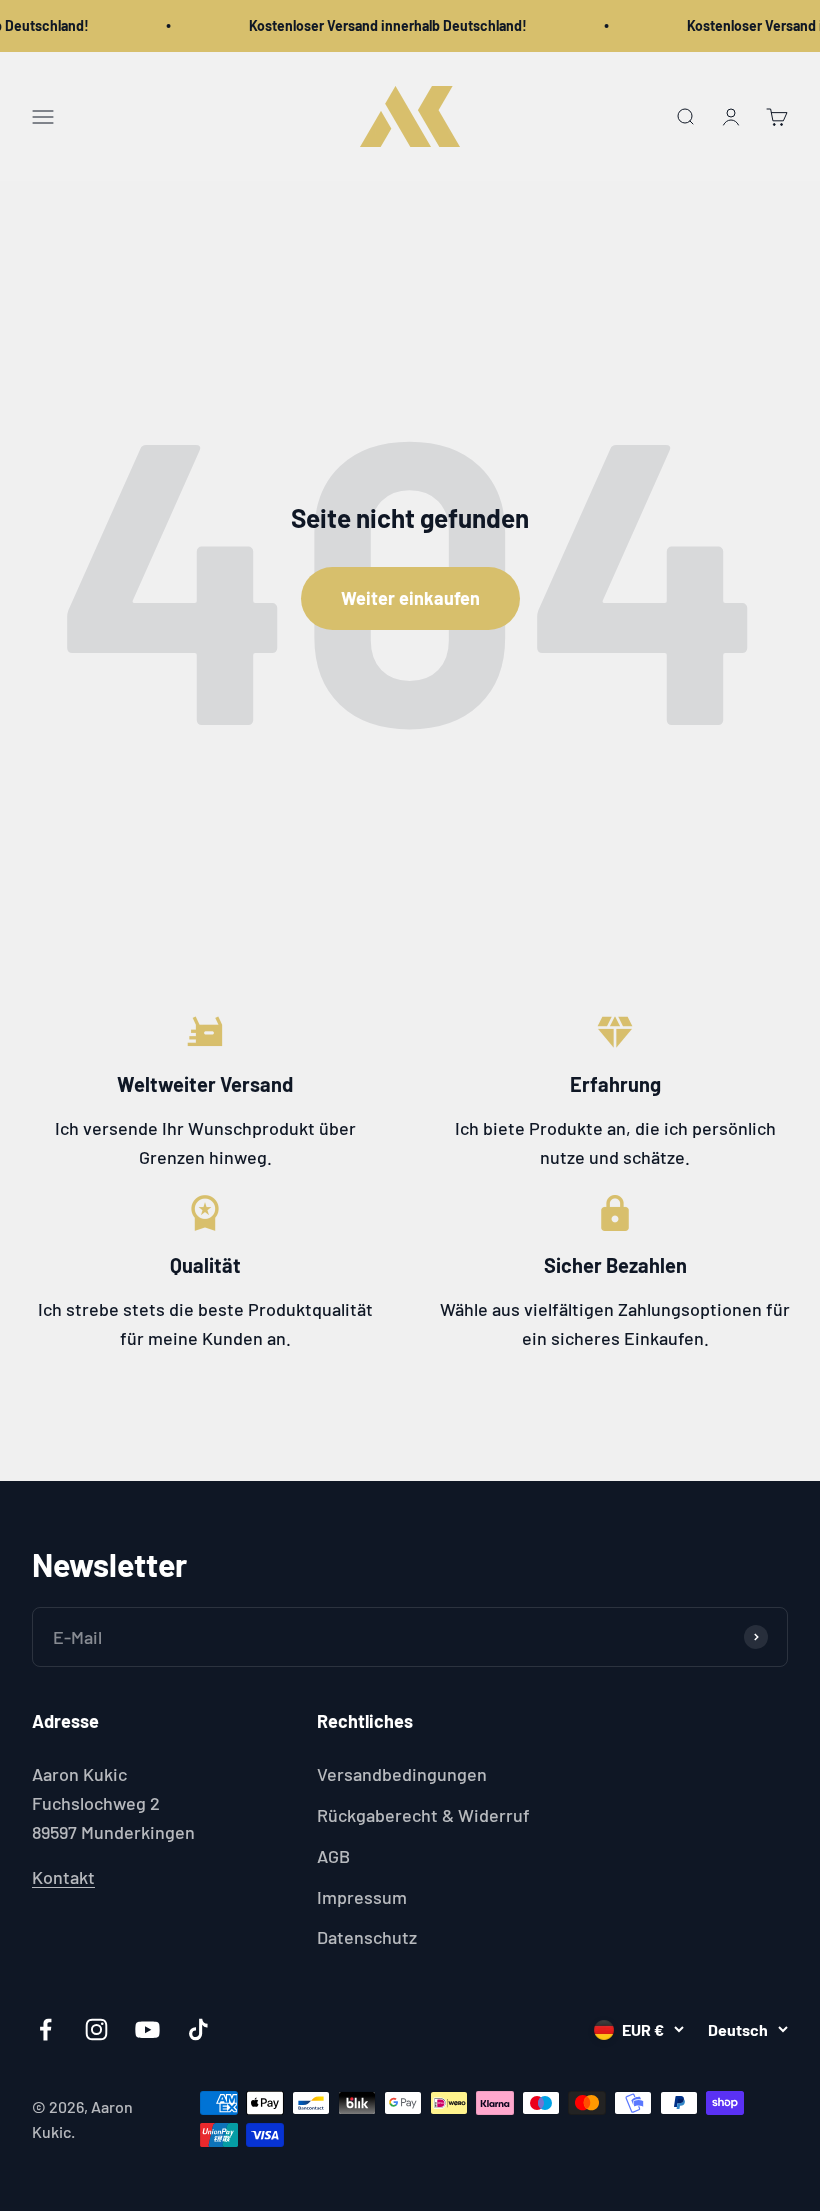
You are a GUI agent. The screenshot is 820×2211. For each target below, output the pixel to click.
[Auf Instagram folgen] (96, 2029)
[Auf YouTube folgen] (147, 2029)
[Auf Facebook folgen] (45, 2029)
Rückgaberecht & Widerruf (423, 1815)
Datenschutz (367, 1937)
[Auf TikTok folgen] (198, 2029)
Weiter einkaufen (410, 598)
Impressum (362, 1897)
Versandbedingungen (402, 1774)
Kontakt (63, 1877)
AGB (333, 1856)
